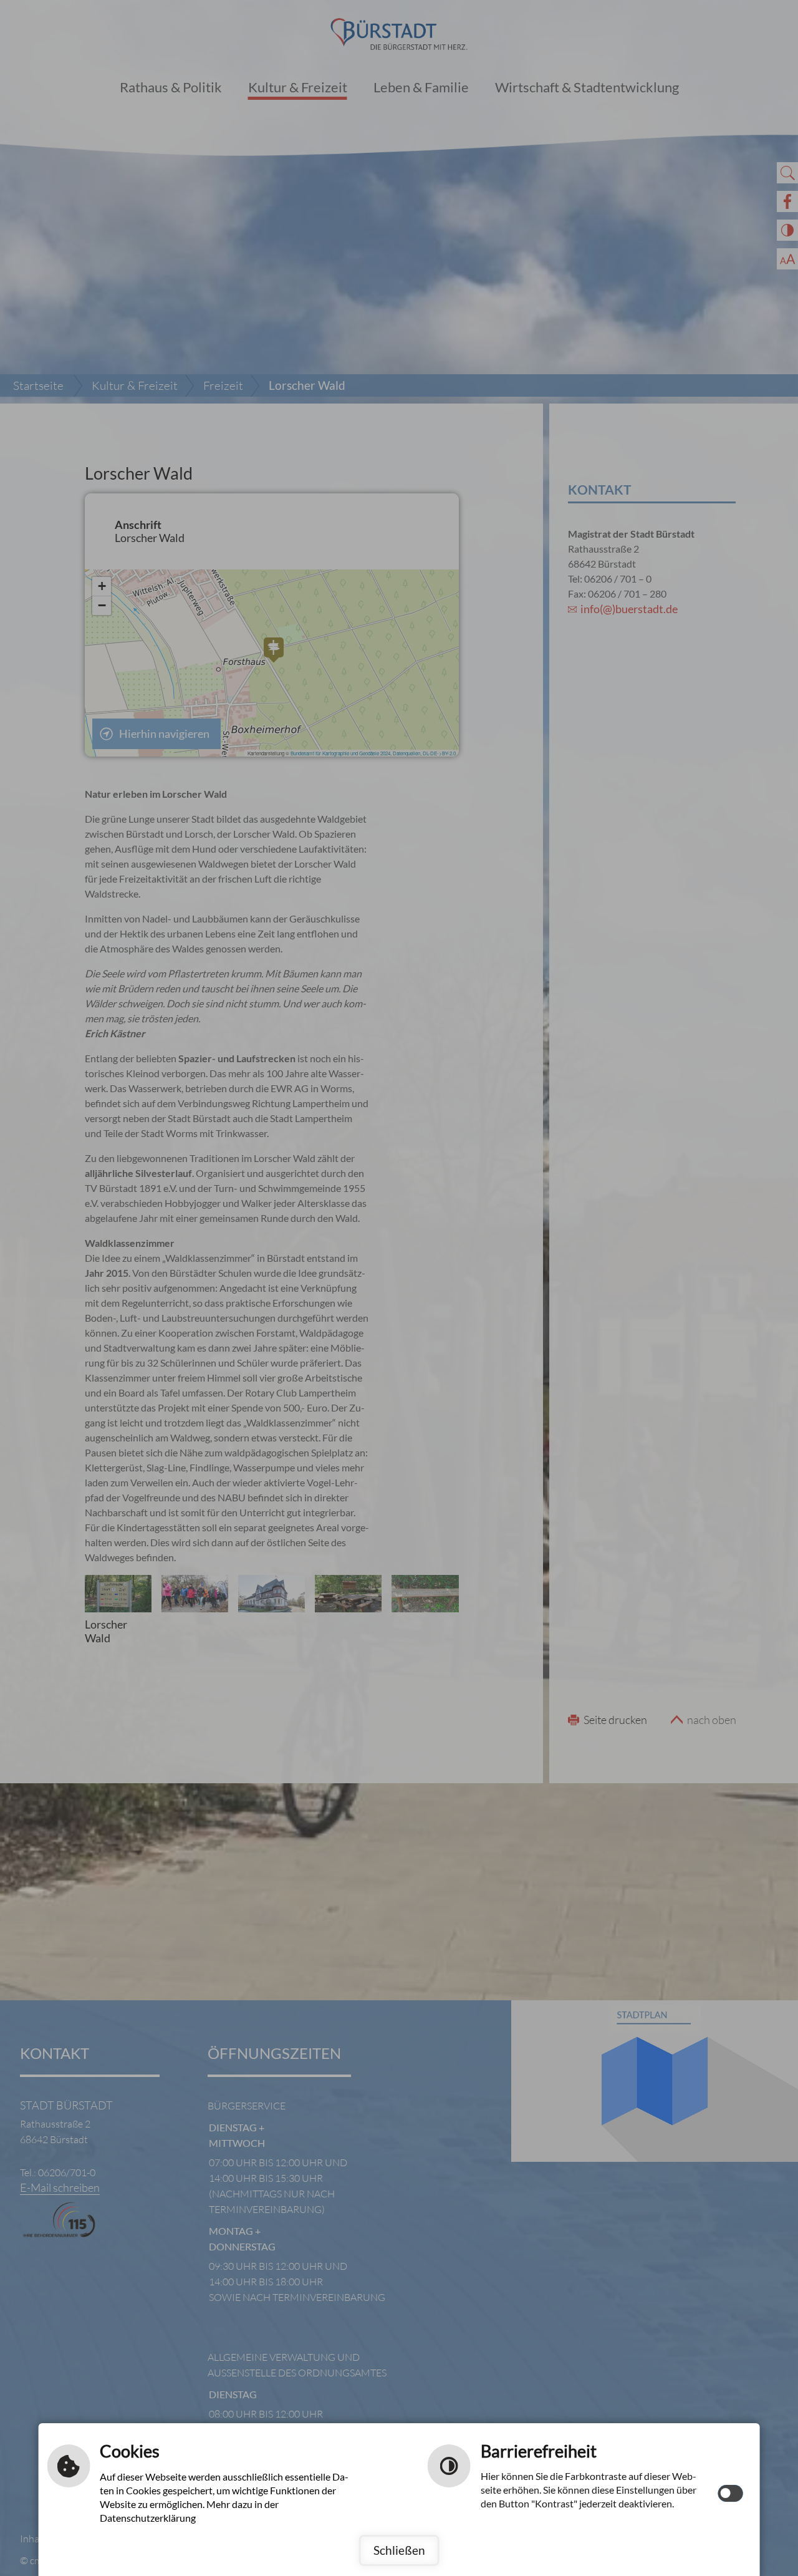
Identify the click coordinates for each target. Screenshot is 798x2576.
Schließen (399, 2550)
